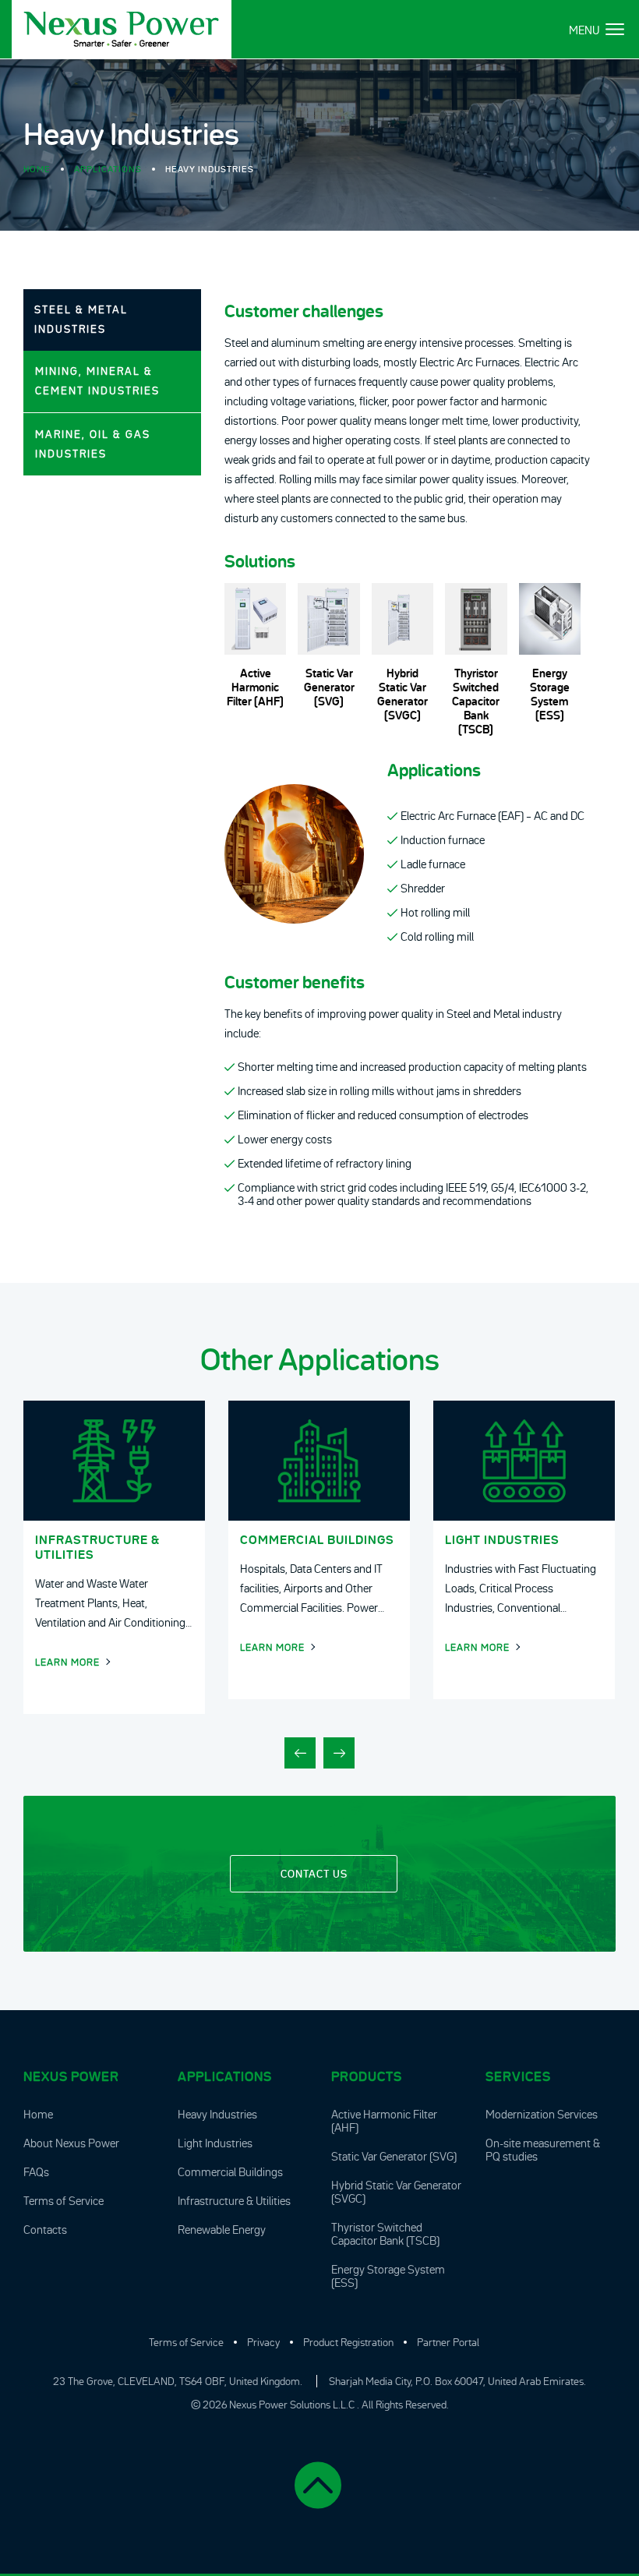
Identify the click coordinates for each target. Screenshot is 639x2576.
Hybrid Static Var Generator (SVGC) (396, 2192)
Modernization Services (542, 2114)
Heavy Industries (217, 2114)
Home (37, 169)
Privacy (263, 2342)
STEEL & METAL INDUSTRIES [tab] (81, 319)
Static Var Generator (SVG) (394, 2156)
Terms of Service (64, 2201)
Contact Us (314, 1874)
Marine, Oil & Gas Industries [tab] (93, 444)
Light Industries (215, 2143)
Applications (108, 169)
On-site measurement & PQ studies (543, 2150)
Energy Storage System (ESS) (388, 2276)
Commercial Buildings (230, 2172)
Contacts (45, 2230)
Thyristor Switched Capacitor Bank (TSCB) (385, 2234)
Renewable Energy (222, 2230)
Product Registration (348, 2342)
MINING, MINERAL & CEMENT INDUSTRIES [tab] (97, 381)
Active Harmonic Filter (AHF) (384, 2121)
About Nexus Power (71, 2143)
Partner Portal (448, 2342)
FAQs (36, 2172)
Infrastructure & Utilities (234, 2201)
